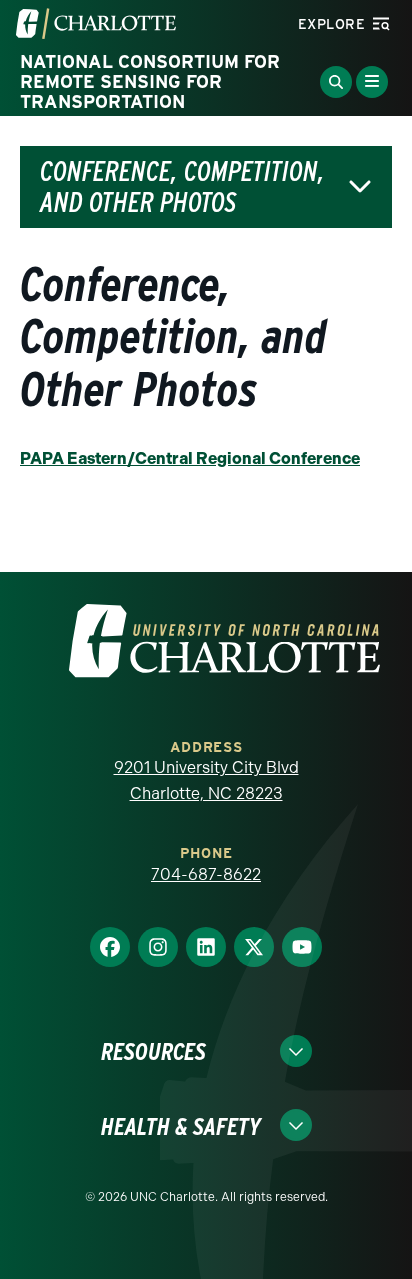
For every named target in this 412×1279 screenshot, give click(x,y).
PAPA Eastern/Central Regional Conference (190, 458)
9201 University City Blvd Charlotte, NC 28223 (206, 780)
